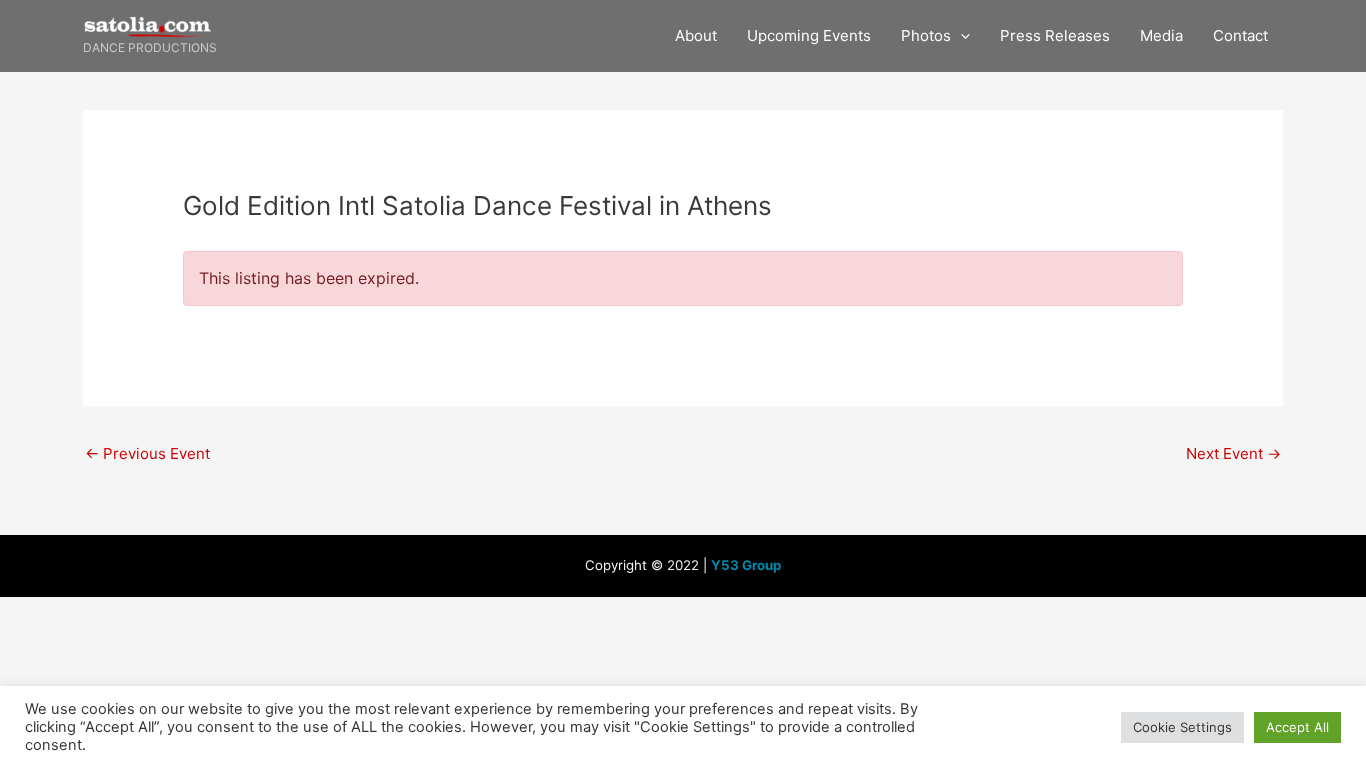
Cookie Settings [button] (1182, 727)
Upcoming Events (809, 35)
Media (1161, 35)
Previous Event (147, 453)
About (696, 35)
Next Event (1233, 453)
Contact (1240, 35)
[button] (960, 36)
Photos (926, 35)
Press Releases (1055, 35)
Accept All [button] (1297, 727)
